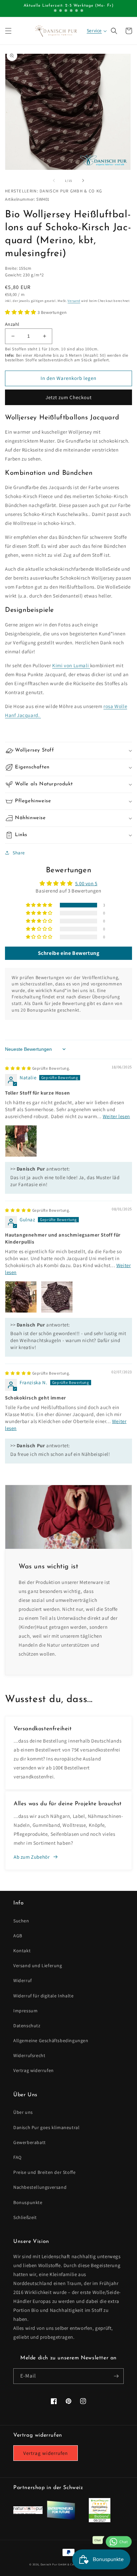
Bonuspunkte (28, 2202)
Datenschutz (27, 2026)
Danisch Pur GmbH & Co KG (60, 2564)
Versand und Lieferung (38, 1966)
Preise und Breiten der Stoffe (44, 2172)
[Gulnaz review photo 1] (21, 1297)
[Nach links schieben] (54, 180)
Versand (74, 301)
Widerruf (23, 1980)
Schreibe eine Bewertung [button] (69, 953)
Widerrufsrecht (29, 2055)
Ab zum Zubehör (32, 1857)
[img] (38, 1068)
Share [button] (19, 853)
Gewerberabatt (30, 2142)
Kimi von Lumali (71, 665)
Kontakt (22, 1951)
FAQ (17, 2157)
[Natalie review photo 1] (21, 1141)
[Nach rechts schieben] (83, 180)
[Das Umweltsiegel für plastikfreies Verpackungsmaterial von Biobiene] (100, 2520)
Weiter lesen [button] (116, 1116)
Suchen (21, 1921)
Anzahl (12, 324)
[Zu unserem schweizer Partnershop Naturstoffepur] (28, 2512)
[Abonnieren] (116, 2376)
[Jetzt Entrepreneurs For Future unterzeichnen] (61, 2518)
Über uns (23, 2112)
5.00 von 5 (86, 883)
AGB (18, 1936)
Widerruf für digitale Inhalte (43, 1996)
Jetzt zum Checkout (69, 397)
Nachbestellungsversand (40, 2187)
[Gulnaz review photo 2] (57, 1297)
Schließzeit (25, 2217)
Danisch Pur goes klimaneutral (46, 2127)
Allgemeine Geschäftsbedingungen (51, 2040)
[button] (8, 31)
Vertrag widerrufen (34, 2070)
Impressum (25, 2011)
